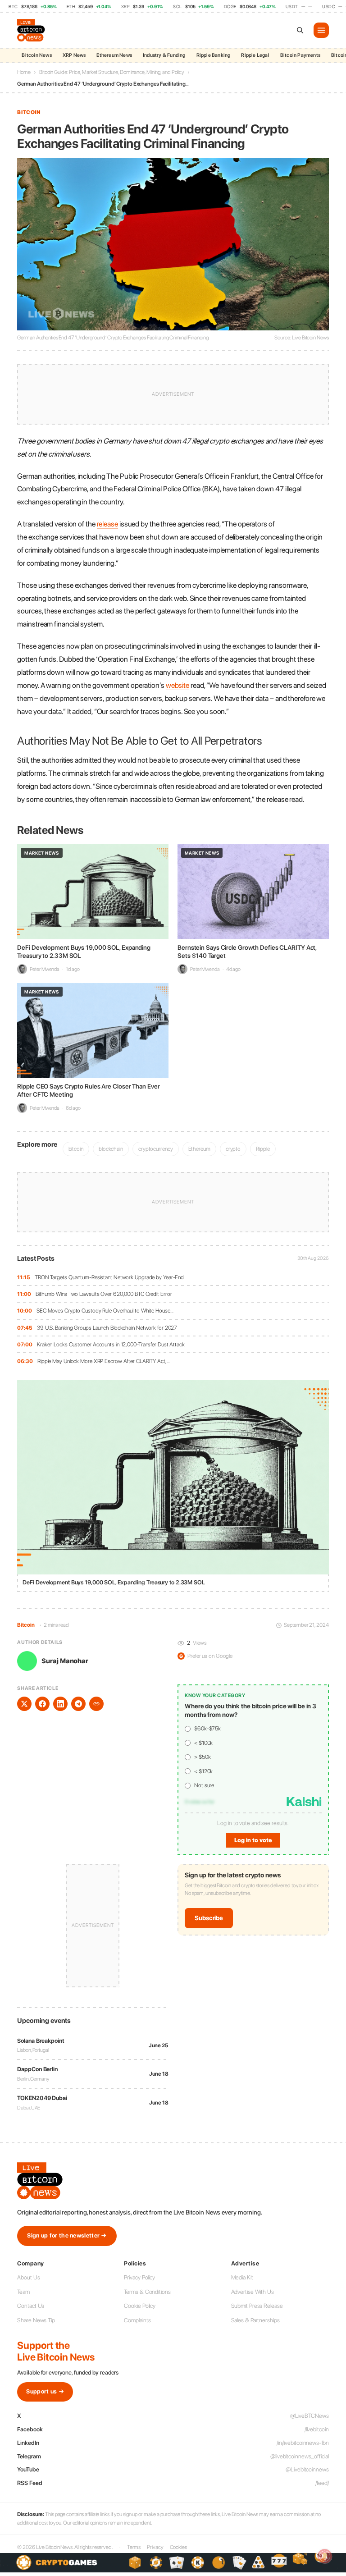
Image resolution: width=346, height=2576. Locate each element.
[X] (24, 1704)
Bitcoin (29, 112)
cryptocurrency (156, 1149)
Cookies (178, 2547)
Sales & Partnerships (255, 2320)
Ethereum (199, 1149)
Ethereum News (114, 55)
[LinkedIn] (60, 1704)
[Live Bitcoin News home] (32, 30)
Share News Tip (36, 2320)
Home (24, 72)
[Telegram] (78, 1704)
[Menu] (321, 30)
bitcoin (76, 1149)
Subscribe (209, 1918)
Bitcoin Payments (300, 55)
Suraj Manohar (65, 1661)
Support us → (45, 2391)
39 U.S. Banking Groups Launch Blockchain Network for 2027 (107, 1328)
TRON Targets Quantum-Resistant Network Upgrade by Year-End (109, 1277)
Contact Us (31, 2306)
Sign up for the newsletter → (67, 2235)
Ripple (263, 1149)
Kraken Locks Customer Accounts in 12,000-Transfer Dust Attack (111, 1344)
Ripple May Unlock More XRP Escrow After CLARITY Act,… (104, 1361)
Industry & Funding (164, 55)
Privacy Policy (139, 2277)
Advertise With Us (253, 2292)
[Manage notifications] (325, 2556)
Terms (134, 2547)
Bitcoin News (36, 55)
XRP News (74, 55)
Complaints (137, 2320)
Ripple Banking (214, 55)
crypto (233, 1149)
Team (23, 2292)
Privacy (155, 2547)
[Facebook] (42, 1704)
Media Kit (242, 2277)
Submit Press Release (257, 2306)
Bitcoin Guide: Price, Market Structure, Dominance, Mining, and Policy (112, 72)
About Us (28, 2277)
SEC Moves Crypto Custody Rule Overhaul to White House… (105, 1311)
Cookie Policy (140, 2306)
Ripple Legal (255, 55)
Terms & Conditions (147, 2292)
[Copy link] (96, 1704)
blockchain (111, 1149)
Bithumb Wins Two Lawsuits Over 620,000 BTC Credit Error (104, 1294)
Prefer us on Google (206, 1656)
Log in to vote (253, 1840)
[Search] (300, 30)
